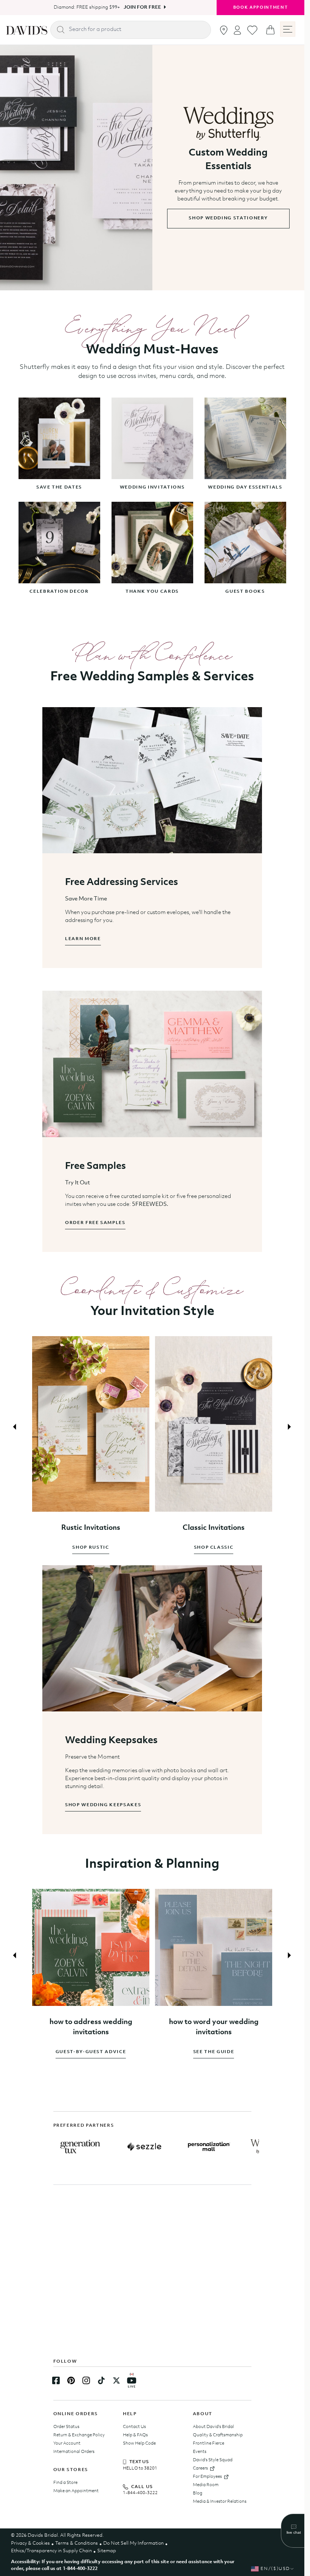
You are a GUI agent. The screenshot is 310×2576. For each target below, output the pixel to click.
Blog (198, 2493)
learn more (83, 939)
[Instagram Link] (86, 2380)
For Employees (207, 2477)
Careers (200, 2468)
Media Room (206, 2485)
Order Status (66, 2427)
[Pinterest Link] (71, 2380)
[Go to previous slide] (15, 1425)
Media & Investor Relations (220, 2502)
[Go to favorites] (252, 30)
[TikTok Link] (101, 2380)
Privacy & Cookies (30, 2543)
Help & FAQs (135, 2435)
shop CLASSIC (210, 1543)
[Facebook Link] (56, 2380)
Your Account (67, 2443)
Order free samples (95, 1223)
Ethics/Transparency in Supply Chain (51, 2551)
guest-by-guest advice (89, 2045)
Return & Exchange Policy (79, 2435)
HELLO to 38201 (140, 2468)
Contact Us (134, 2427)
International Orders (74, 2452)
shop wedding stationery (228, 218)
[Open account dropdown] (237, 30)
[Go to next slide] (289, 1425)
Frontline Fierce (208, 2443)
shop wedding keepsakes (103, 1801)
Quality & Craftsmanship (218, 2435)
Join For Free (140, 7)
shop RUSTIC (89, 1543)
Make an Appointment (76, 2491)
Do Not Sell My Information (133, 2543)
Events (200, 2452)
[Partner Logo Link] (80, 2147)
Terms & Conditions (77, 2543)
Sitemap (107, 2551)
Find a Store (65, 2483)
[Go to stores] (224, 30)
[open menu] (288, 29)
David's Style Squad (213, 2460)
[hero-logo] (27, 30)
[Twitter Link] (116, 2380)
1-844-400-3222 (140, 2493)
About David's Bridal (213, 2427)
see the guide (209, 2045)
